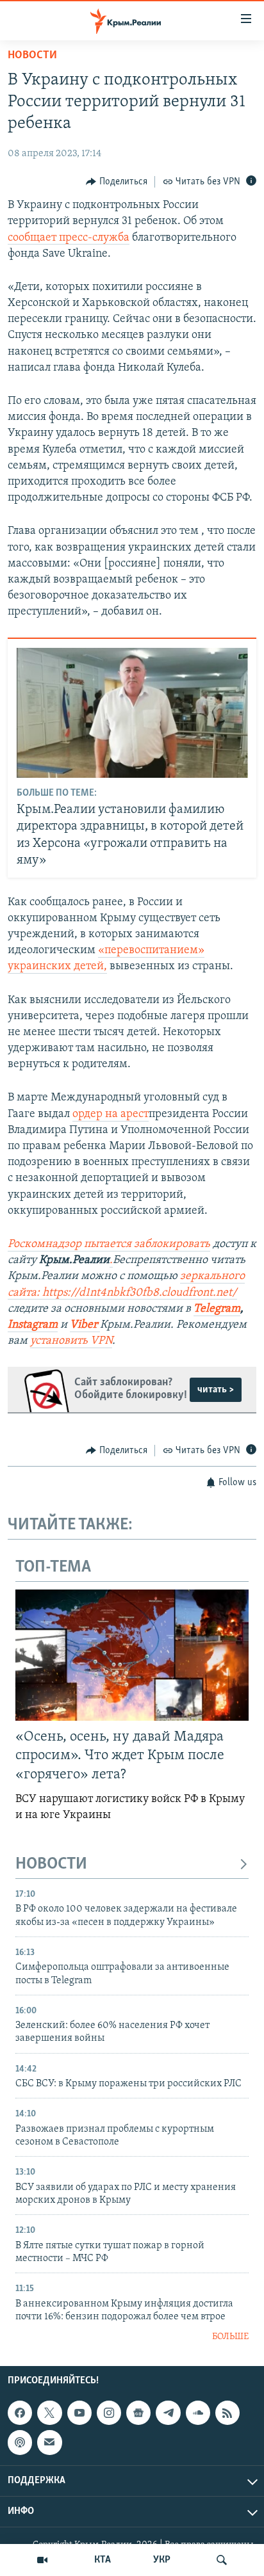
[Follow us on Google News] (138, 2413)
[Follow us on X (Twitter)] (49, 2413)
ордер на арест (111, 1115)
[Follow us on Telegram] (168, 2413)
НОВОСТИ (51, 1864)
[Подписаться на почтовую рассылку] (49, 2442)
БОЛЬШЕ (230, 2337)
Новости (32, 56)
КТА (103, 2560)
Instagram (33, 1325)
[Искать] (222, 2560)
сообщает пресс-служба (69, 238)
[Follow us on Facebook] (20, 2413)
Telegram (217, 1309)
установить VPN (71, 1341)
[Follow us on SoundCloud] (198, 2413)
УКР (162, 2560)
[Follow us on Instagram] (109, 2413)
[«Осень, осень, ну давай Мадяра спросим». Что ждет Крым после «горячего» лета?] (132, 1655)
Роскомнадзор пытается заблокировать (109, 1244)
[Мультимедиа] (42, 2560)
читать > (216, 1390)
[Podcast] (20, 2442)
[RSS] (227, 2413)
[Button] (117, 182)
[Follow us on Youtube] (79, 2413)
